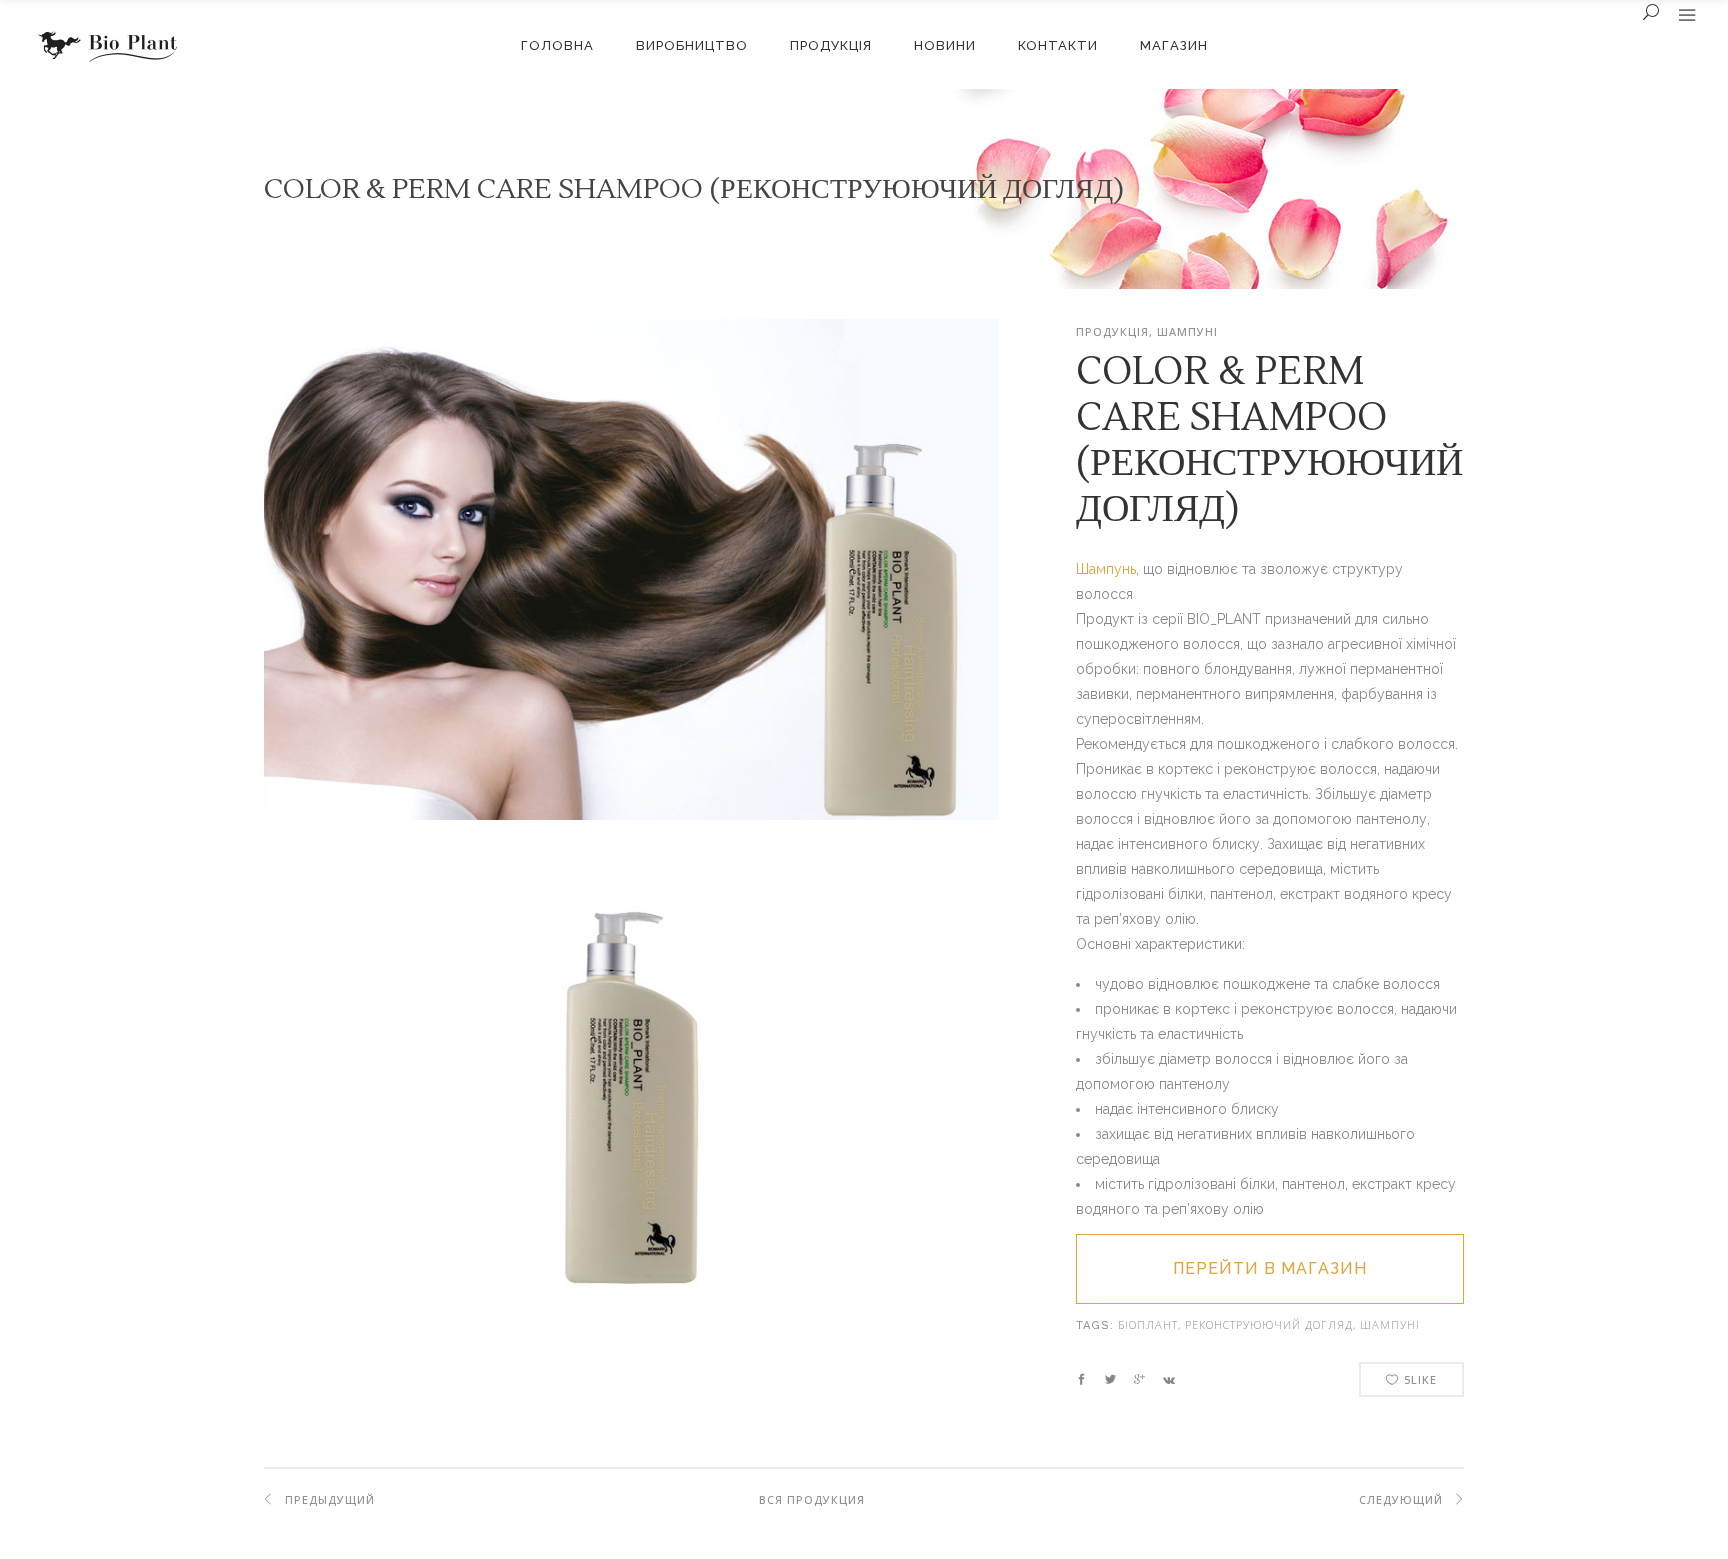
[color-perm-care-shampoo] (631, 1343)
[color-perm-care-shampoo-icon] (631, 815)
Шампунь (1106, 569)
